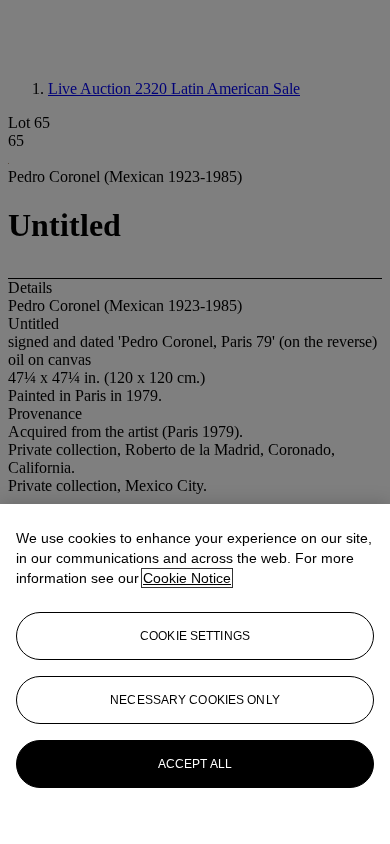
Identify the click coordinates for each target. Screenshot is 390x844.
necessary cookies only (195, 700)
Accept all (195, 764)
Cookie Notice (187, 578)
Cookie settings (195, 636)
